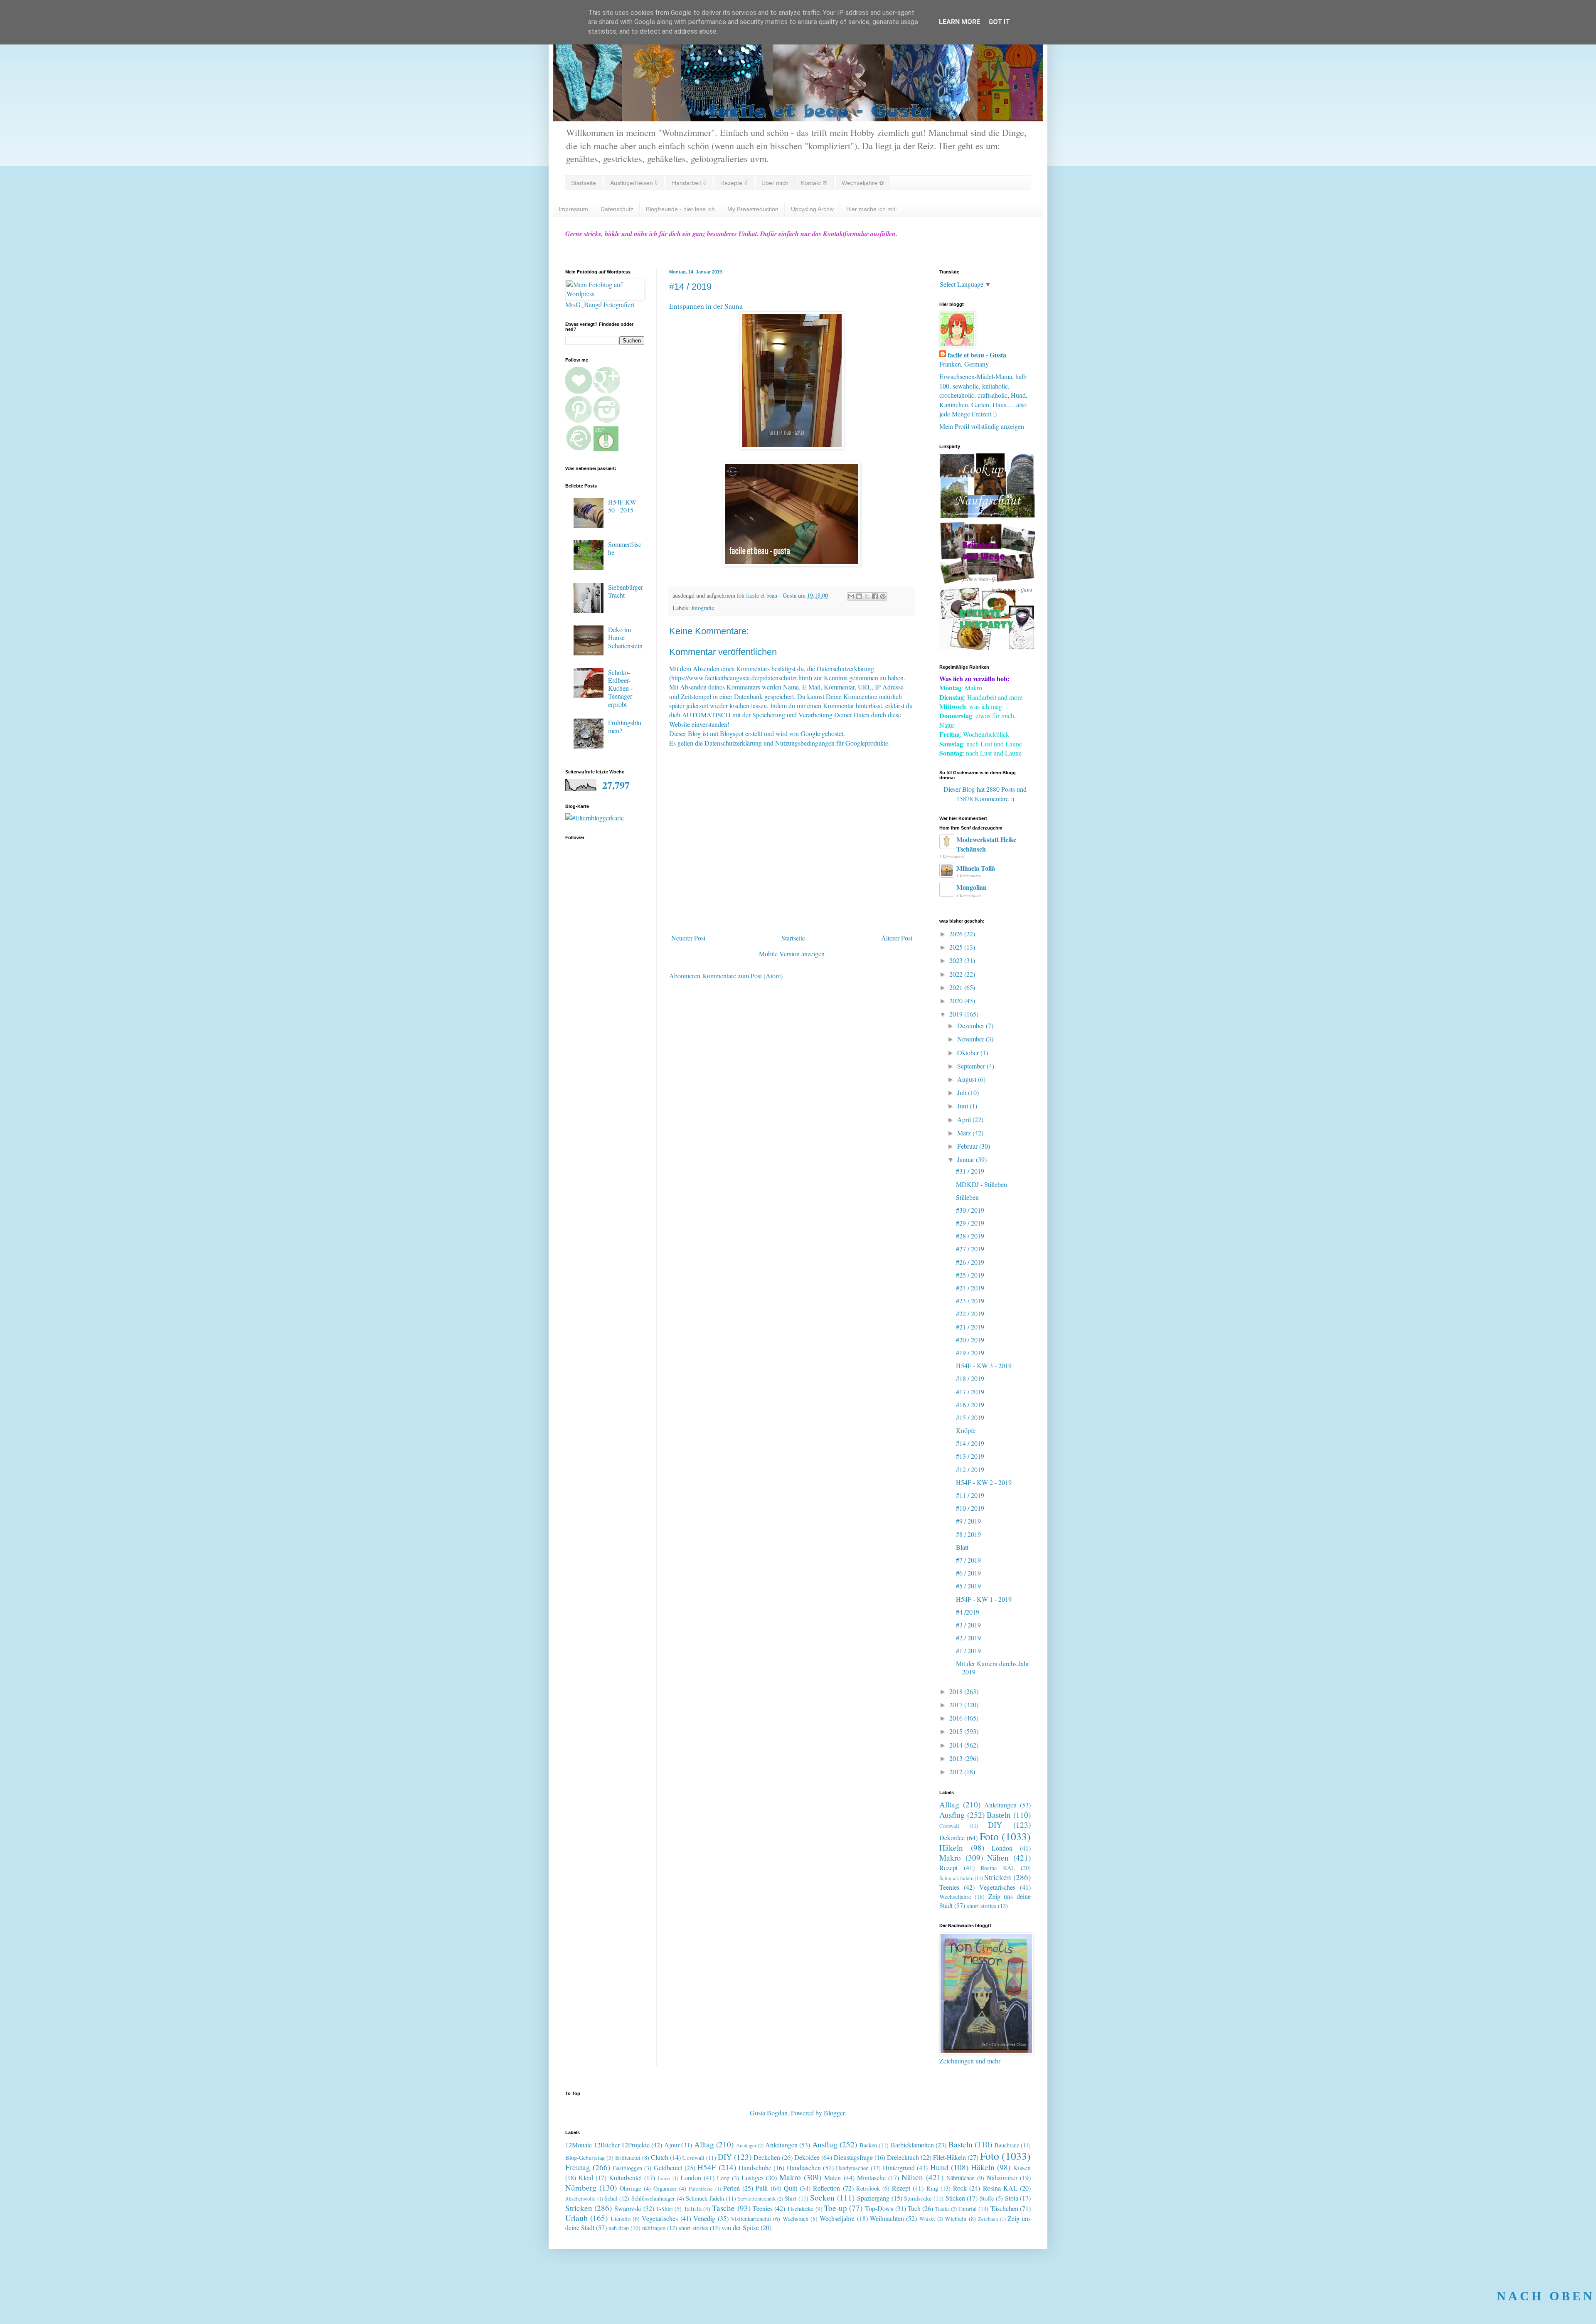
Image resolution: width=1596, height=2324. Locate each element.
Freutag (578, 2167)
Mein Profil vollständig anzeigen (982, 426)
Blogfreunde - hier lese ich (680, 209)
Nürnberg (581, 2187)
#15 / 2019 (970, 1417)
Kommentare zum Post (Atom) (742, 976)
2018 (957, 1691)
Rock (960, 2188)
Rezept (948, 1867)
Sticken (955, 2198)
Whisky (927, 2219)
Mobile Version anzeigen (792, 954)
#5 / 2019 (968, 1586)
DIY (995, 1825)
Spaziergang (873, 2198)
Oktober (969, 1052)
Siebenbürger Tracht (626, 591)
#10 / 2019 (970, 1508)
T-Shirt (664, 2209)
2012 (957, 1771)
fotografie (703, 608)
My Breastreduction (753, 209)
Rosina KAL (998, 1868)
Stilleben (967, 1197)
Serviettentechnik (757, 2198)
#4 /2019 (968, 1612)
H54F (707, 2167)
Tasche (723, 2208)
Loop (723, 2178)
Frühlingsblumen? (625, 726)
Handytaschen (852, 2168)
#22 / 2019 (970, 1313)
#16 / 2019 (970, 1404)
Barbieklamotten (912, 2145)
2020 (957, 1001)
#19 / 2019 (970, 1353)
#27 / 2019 (970, 1249)
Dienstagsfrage (853, 2157)
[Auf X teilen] (867, 596)
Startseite (584, 183)
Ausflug (952, 1815)
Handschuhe (755, 2168)
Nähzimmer (1002, 2178)
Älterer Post (897, 938)
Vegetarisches (997, 1887)
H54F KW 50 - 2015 (622, 506)
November (972, 1039)
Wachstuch (796, 2219)
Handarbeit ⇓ (689, 183)
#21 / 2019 (970, 1327)
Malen (832, 2178)
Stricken (998, 1877)
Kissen (1022, 2168)
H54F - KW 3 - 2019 (984, 1365)
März (965, 1133)
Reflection (826, 2188)
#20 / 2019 (970, 1340)
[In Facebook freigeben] (875, 596)
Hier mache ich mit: (872, 209)
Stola (1012, 2198)
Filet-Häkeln (949, 2157)
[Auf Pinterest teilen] (883, 596)
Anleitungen (1000, 1805)
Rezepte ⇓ (734, 183)
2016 (957, 1718)
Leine (664, 2178)
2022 (957, 974)
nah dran (619, 2228)
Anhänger (746, 2145)
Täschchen (1004, 2208)
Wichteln (956, 2219)
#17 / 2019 (970, 1392)
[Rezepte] (987, 647)
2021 (957, 987)
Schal (611, 2198)
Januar (967, 1159)
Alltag (949, 1804)
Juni (963, 1106)
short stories (981, 1906)
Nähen (998, 1857)
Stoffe (987, 2198)
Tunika (942, 2209)
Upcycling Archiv (812, 209)
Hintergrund (899, 2168)
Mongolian (972, 887)
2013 (957, 1758)
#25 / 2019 (970, 1275)
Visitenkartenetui (751, 2219)
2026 (957, 934)
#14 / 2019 (970, 1443)
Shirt (791, 2198)
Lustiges (752, 2178)
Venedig (704, 2218)
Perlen (731, 2188)
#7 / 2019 (968, 1560)
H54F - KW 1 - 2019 (984, 1599)
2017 (957, 1705)
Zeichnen (988, 2219)
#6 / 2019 (968, 1573)
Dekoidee (952, 1838)
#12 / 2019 (970, 1469)
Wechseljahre (955, 1897)
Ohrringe (630, 2188)
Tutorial (967, 2209)
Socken (822, 2197)
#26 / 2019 (970, 1262)
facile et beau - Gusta (977, 355)
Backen (868, 2145)
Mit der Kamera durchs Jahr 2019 (993, 1667)
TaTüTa (693, 2209)
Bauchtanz (1007, 2145)
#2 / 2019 (968, 1638)
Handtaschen (804, 2168)
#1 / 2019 (968, 1651)
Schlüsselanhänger (653, 2198)
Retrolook (868, 2188)
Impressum (573, 209)
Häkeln (951, 1848)
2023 (957, 960)
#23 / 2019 (970, 1301)
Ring (932, 2188)
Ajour (672, 2145)
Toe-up (836, 2208)
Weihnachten (887, 2218)
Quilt (791, 2188)
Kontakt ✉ (814, 183)
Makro (950, 1857)
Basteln (999, 1815)
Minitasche (871, 2178)
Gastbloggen (627, 2168)
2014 (957, 1745)
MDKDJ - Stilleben (981, 1184)
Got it (999, 22)
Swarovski (628, 2208)
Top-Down (879, 2208)
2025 (957, 947)
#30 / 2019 (970, 1210)
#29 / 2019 (970, 1223)
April (965, 1119)
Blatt (962, 1547)
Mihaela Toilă (976, 868)
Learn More (959, 22)
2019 (957, 1014)
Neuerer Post (688, 938)
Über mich (775, 183)
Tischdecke (800, 2209)
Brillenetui (628, 2158)
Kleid (586, 2178)
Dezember (972, 1025)
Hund (939, 2167)
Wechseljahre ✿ (863, 183)
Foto (989, 1836)
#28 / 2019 (970, 1236)
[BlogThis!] (859, 596)
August (968, 1079)
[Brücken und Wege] (987, 581)
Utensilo (621, 2219)
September (972, 1066)
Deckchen (767, 2157)
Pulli (762, 2188)
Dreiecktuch (903, 2157)
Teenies (949, 1887)
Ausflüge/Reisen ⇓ (634, 183)
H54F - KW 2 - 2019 (984, 1482)
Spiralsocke (918, 2198)
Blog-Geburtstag (585, 2158)
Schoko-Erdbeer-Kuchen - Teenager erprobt (620, 688)
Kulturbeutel (625, 2178)
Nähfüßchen (961, 2178)
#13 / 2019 (970, 1456)
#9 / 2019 (968, 1521)
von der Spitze (740, 2227)
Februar (968, 1146)
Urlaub (576, 2218)
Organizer (665, 2188)
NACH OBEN (1546, 2296)
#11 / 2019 (970, 1495)
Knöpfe (966, 1430)
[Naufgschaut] (987, 515)
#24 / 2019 (970, 1288)
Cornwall (949, 1826)
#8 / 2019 (968, 1534)
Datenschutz (617, 209)
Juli (963, 1092)
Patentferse (701, 2189)
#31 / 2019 (970, 1171)
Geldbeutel (668, 2168)
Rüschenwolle (580, 2198)
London (1002, 1848)
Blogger (834, 2113)
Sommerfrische (625, 548)
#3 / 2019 (968, 1625)
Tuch (914, 2208)
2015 (957, 1731)
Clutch (660, 2157)
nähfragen (654, 2228)
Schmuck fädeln (956, 1878)
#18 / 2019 (970, 1378)
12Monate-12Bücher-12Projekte (607, 2145)
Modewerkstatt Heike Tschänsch (986, 844)
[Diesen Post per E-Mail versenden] (851, 596)
